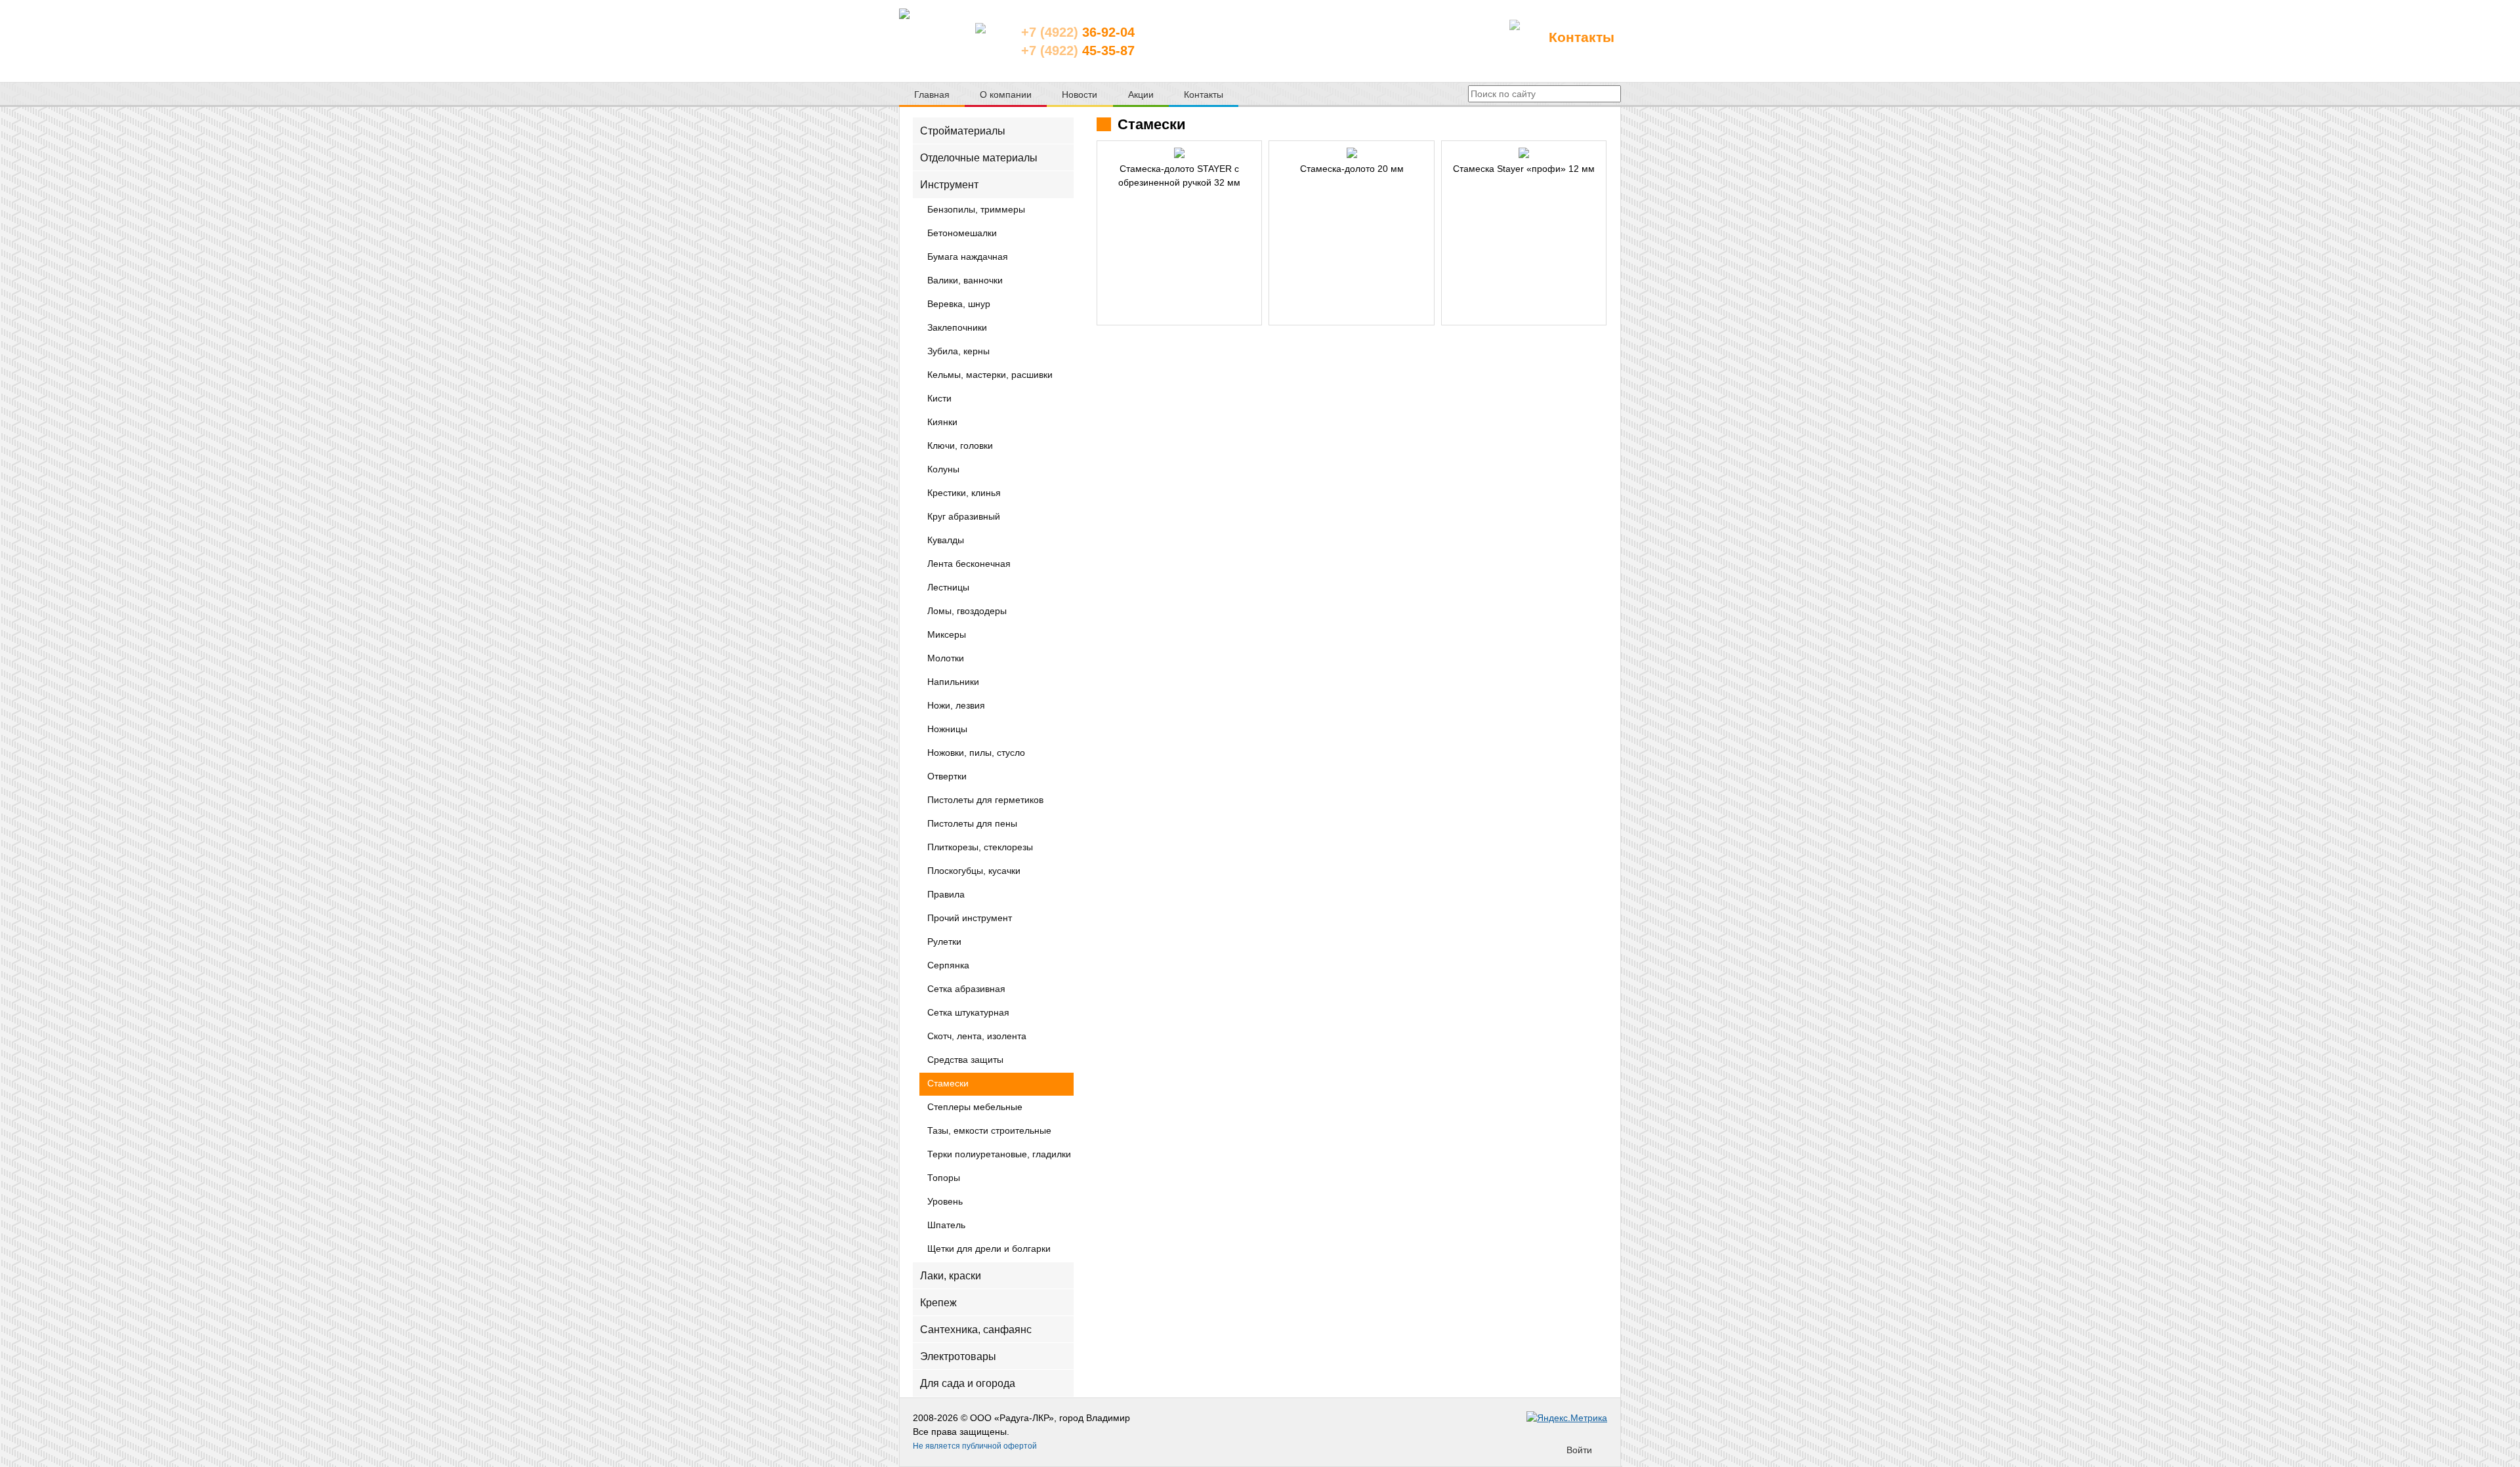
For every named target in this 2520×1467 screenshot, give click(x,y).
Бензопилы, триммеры (976, 210)
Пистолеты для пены (972, 824)
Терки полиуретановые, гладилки (999, 1155)
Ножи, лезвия (956, 706)
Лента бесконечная (969, 564)
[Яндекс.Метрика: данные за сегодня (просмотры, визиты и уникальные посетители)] (1567, 1418)
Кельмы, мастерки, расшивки (990, 375)
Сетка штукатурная (968, 1013)
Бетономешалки (962, 234)
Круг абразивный (964, 517)
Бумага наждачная (968, 257)
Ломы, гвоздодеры (967, 611)
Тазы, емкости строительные (989, 1131)
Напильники (953, 682)
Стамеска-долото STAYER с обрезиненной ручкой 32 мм (1179, 176)
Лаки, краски (951, 1275)
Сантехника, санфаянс (976, 1330)
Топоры (944, 1178)
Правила (946, 895)
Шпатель (946, 1226)
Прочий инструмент (970, 919)
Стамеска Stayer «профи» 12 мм (1524, 169)
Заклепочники (957, 328)
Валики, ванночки (965, 281)
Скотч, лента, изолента (977, 1037)
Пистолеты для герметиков (985, 800)
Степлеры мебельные (975, 1107)
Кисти (939, 399)
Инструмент (949, 185)
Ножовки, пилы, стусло (976, 753)
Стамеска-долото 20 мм (1352, 169)
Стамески (948, 1084)
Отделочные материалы (979, 158)
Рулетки (944, 942)
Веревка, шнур (959, 304)
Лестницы (948, 588)
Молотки (946, 659)
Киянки (942, 423)
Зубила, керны (958, 352)
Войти (1579, 1450)
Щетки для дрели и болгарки (989, 1249)
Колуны (943, 470)
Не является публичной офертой (975, 1446)
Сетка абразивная (966, 989)
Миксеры (947, 635)
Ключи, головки (960, 446)
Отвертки (947, 777)
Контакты (1582, 37)
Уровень (945, 1202)
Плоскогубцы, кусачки (974, 871)
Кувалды (946, 541)
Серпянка (948, 966)
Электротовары (958, 1356)
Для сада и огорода (968, 1383)
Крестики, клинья (964, 493)
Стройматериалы (963, 131)
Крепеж (938, 1302)
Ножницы (947, 730)
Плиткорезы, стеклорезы (980, 848)
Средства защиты (965, 1060)
